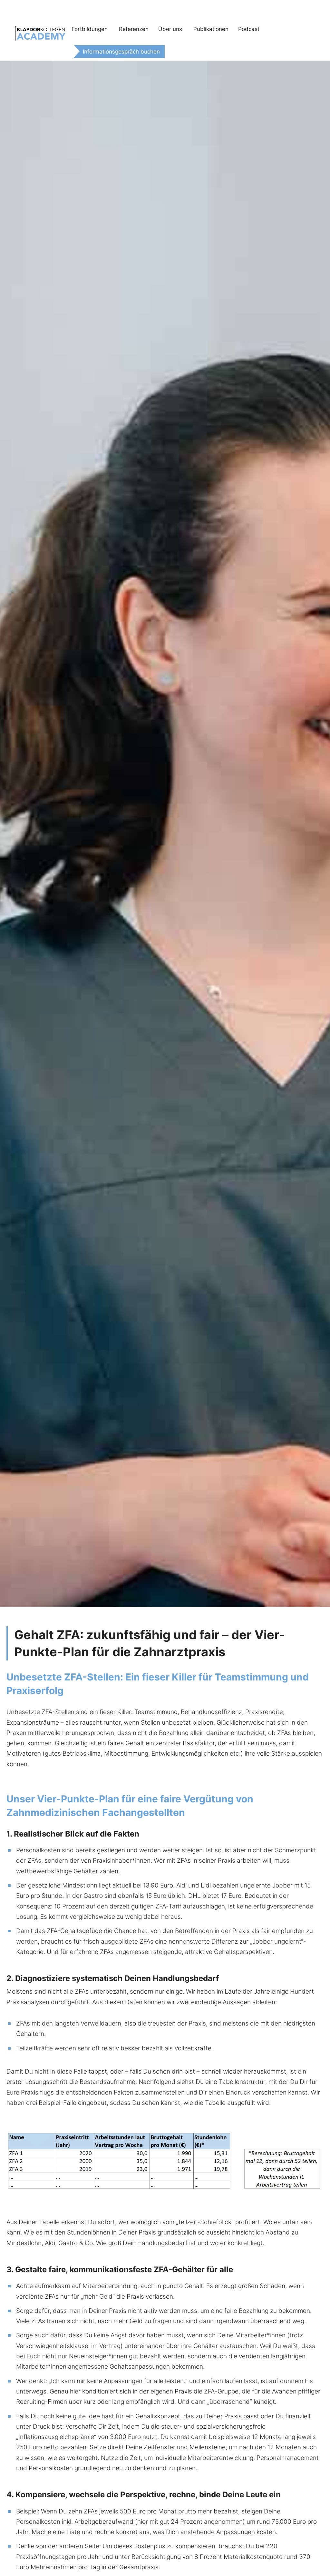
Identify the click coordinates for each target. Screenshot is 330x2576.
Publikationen (211, 29)
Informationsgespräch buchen (121, 52)
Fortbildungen (90, 29)
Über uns (170, 29)
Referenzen (134, 29)
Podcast (249, 29)
